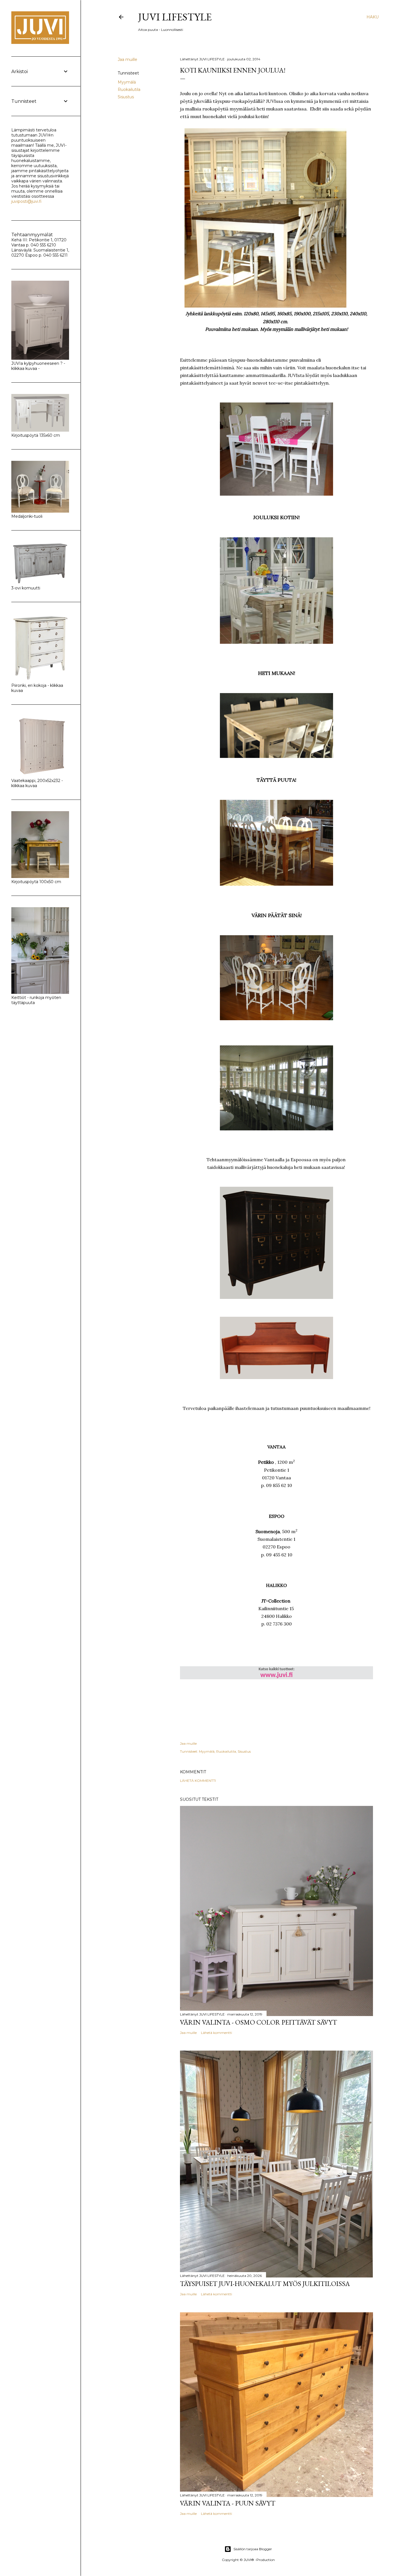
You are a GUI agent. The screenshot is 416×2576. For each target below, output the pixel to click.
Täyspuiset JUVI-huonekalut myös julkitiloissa (265, 2284)
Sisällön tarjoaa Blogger (253, 2549)
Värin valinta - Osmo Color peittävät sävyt (259, 2022)
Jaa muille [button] (127, 59)
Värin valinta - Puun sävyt (228, 2503)
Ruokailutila (129, 90)
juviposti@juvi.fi (26, 201)
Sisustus (126, 97)
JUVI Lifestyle (175, 17)
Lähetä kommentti (198, 1781)
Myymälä (127, 82)
